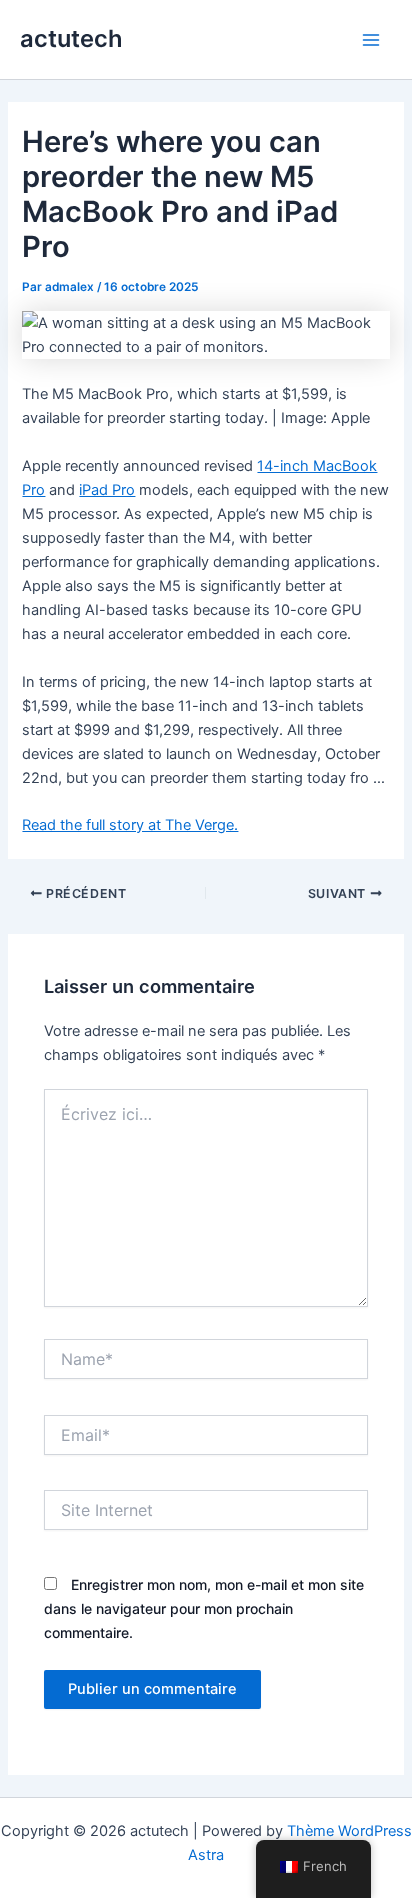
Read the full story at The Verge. (130, 825)
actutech (71, 38)
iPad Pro (107, 490)
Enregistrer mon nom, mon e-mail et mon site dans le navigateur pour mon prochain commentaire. (204, 1608)
